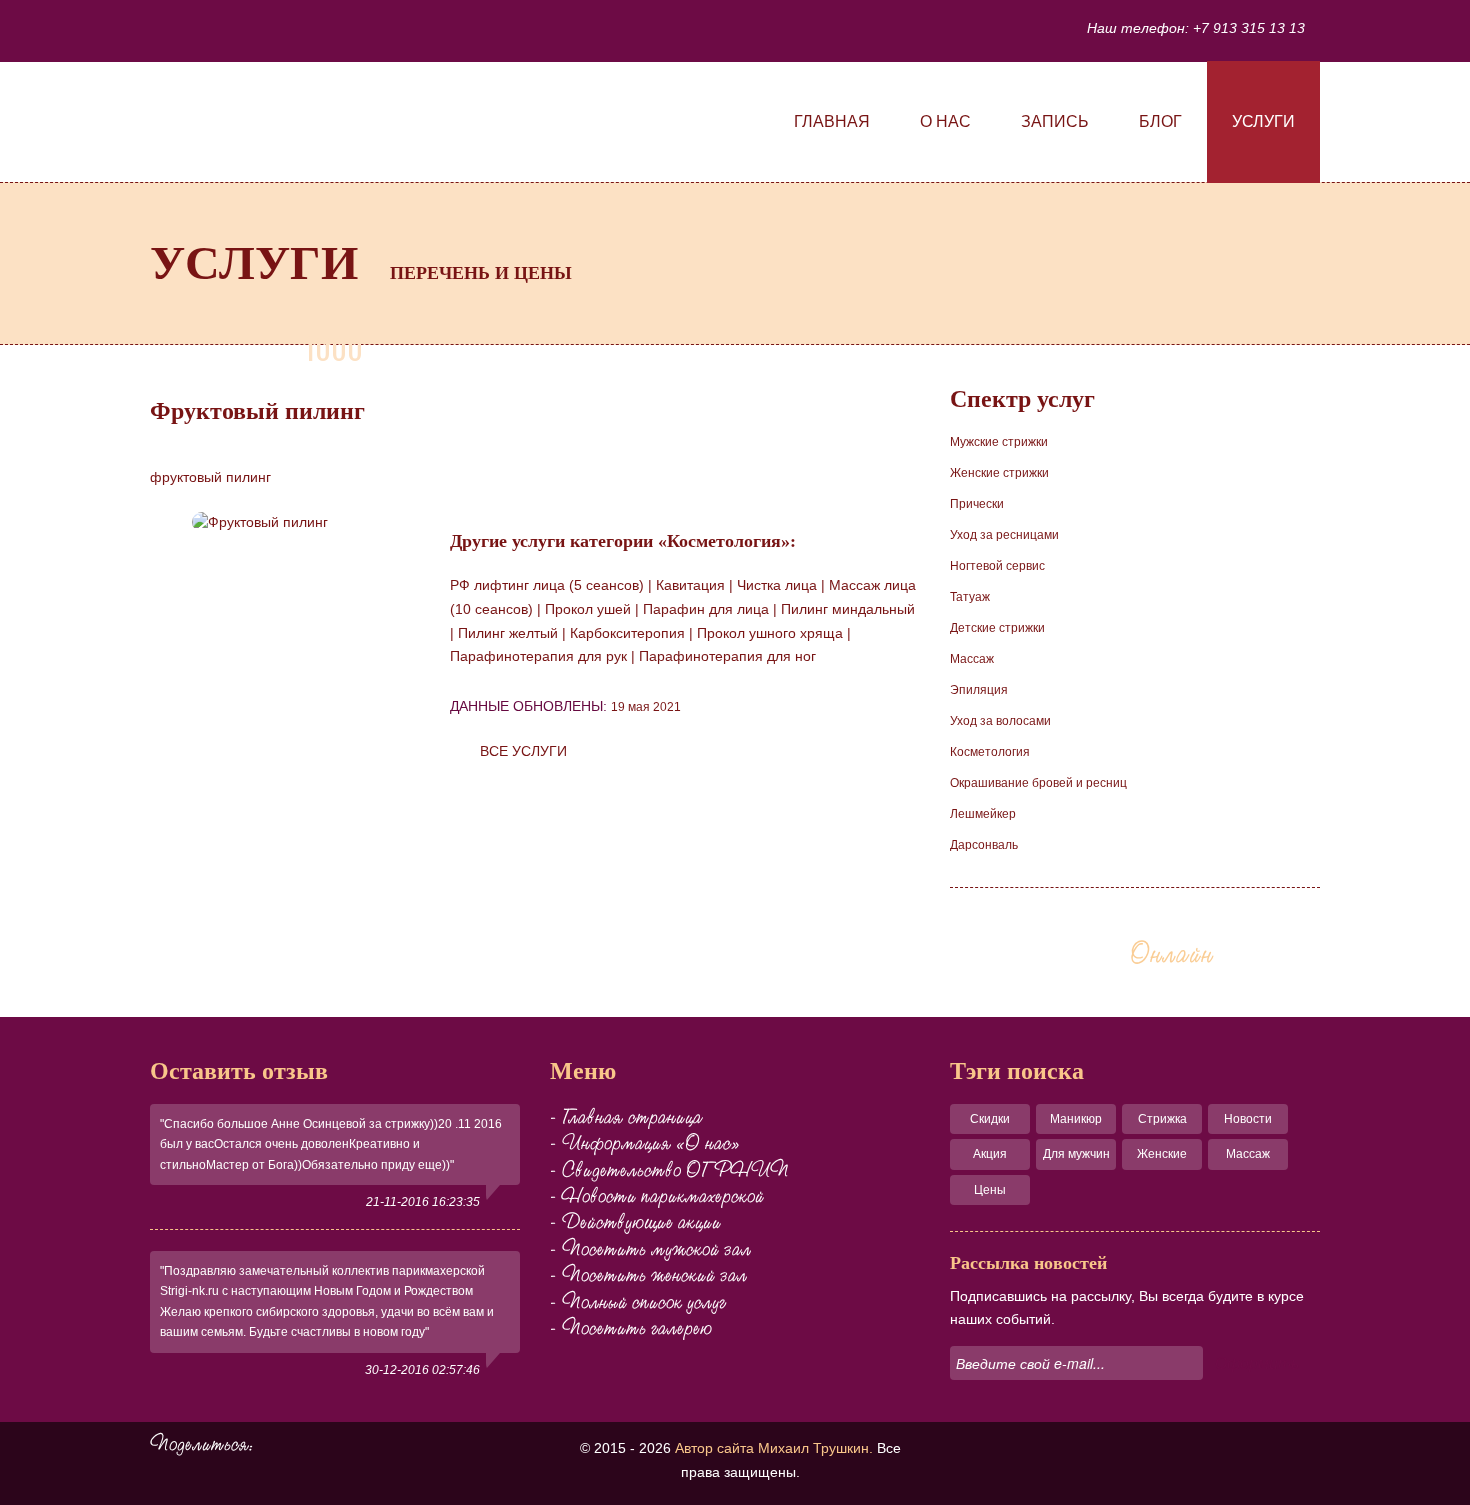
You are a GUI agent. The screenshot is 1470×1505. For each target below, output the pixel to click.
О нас (945, 121)
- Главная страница (626, 1117)
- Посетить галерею (631, 1328)
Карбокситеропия (627, 633)
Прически (977, 504)
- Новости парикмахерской (657, 1196)
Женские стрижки (999, 473)
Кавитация (690, 585)
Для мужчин (1076, 1154)
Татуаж (970, 597)
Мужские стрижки (999, 442)
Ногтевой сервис (997, 566)
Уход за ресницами (1004, 535)
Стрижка (1162, 1119)
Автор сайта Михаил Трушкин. (774, 1448)
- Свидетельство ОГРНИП (669, 1170)
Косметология (990, 752)
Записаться (1100, 953)
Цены (990, 1190)
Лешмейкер (983, 814)
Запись (1055, 121)
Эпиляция (979, 690)
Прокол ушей (588, 609)
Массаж (972, 659)
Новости (1248, 1119)
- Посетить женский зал (648, 1275)
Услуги (1263, 121)
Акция (990, 1154)
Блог (1160, 121)
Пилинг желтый (508, 633)
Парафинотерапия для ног (727, 656)
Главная (832, 121)
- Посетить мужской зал (650, 1249)
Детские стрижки (997, 628)
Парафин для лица (706, 609)
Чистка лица (777, 585)
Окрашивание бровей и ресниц (1038, 783)
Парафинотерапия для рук (538, 656)
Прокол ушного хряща (770, 633)
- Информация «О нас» (644, 1143)
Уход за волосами (1000, 721)
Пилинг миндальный (848, 609)
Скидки (990, 1119)
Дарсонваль (984, 845)
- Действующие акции (635, 1222)
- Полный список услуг (638, 1302)
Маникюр (1076, 1119)
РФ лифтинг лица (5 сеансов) (547, 585)
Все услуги (523, 751)
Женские (1162, 1154)
